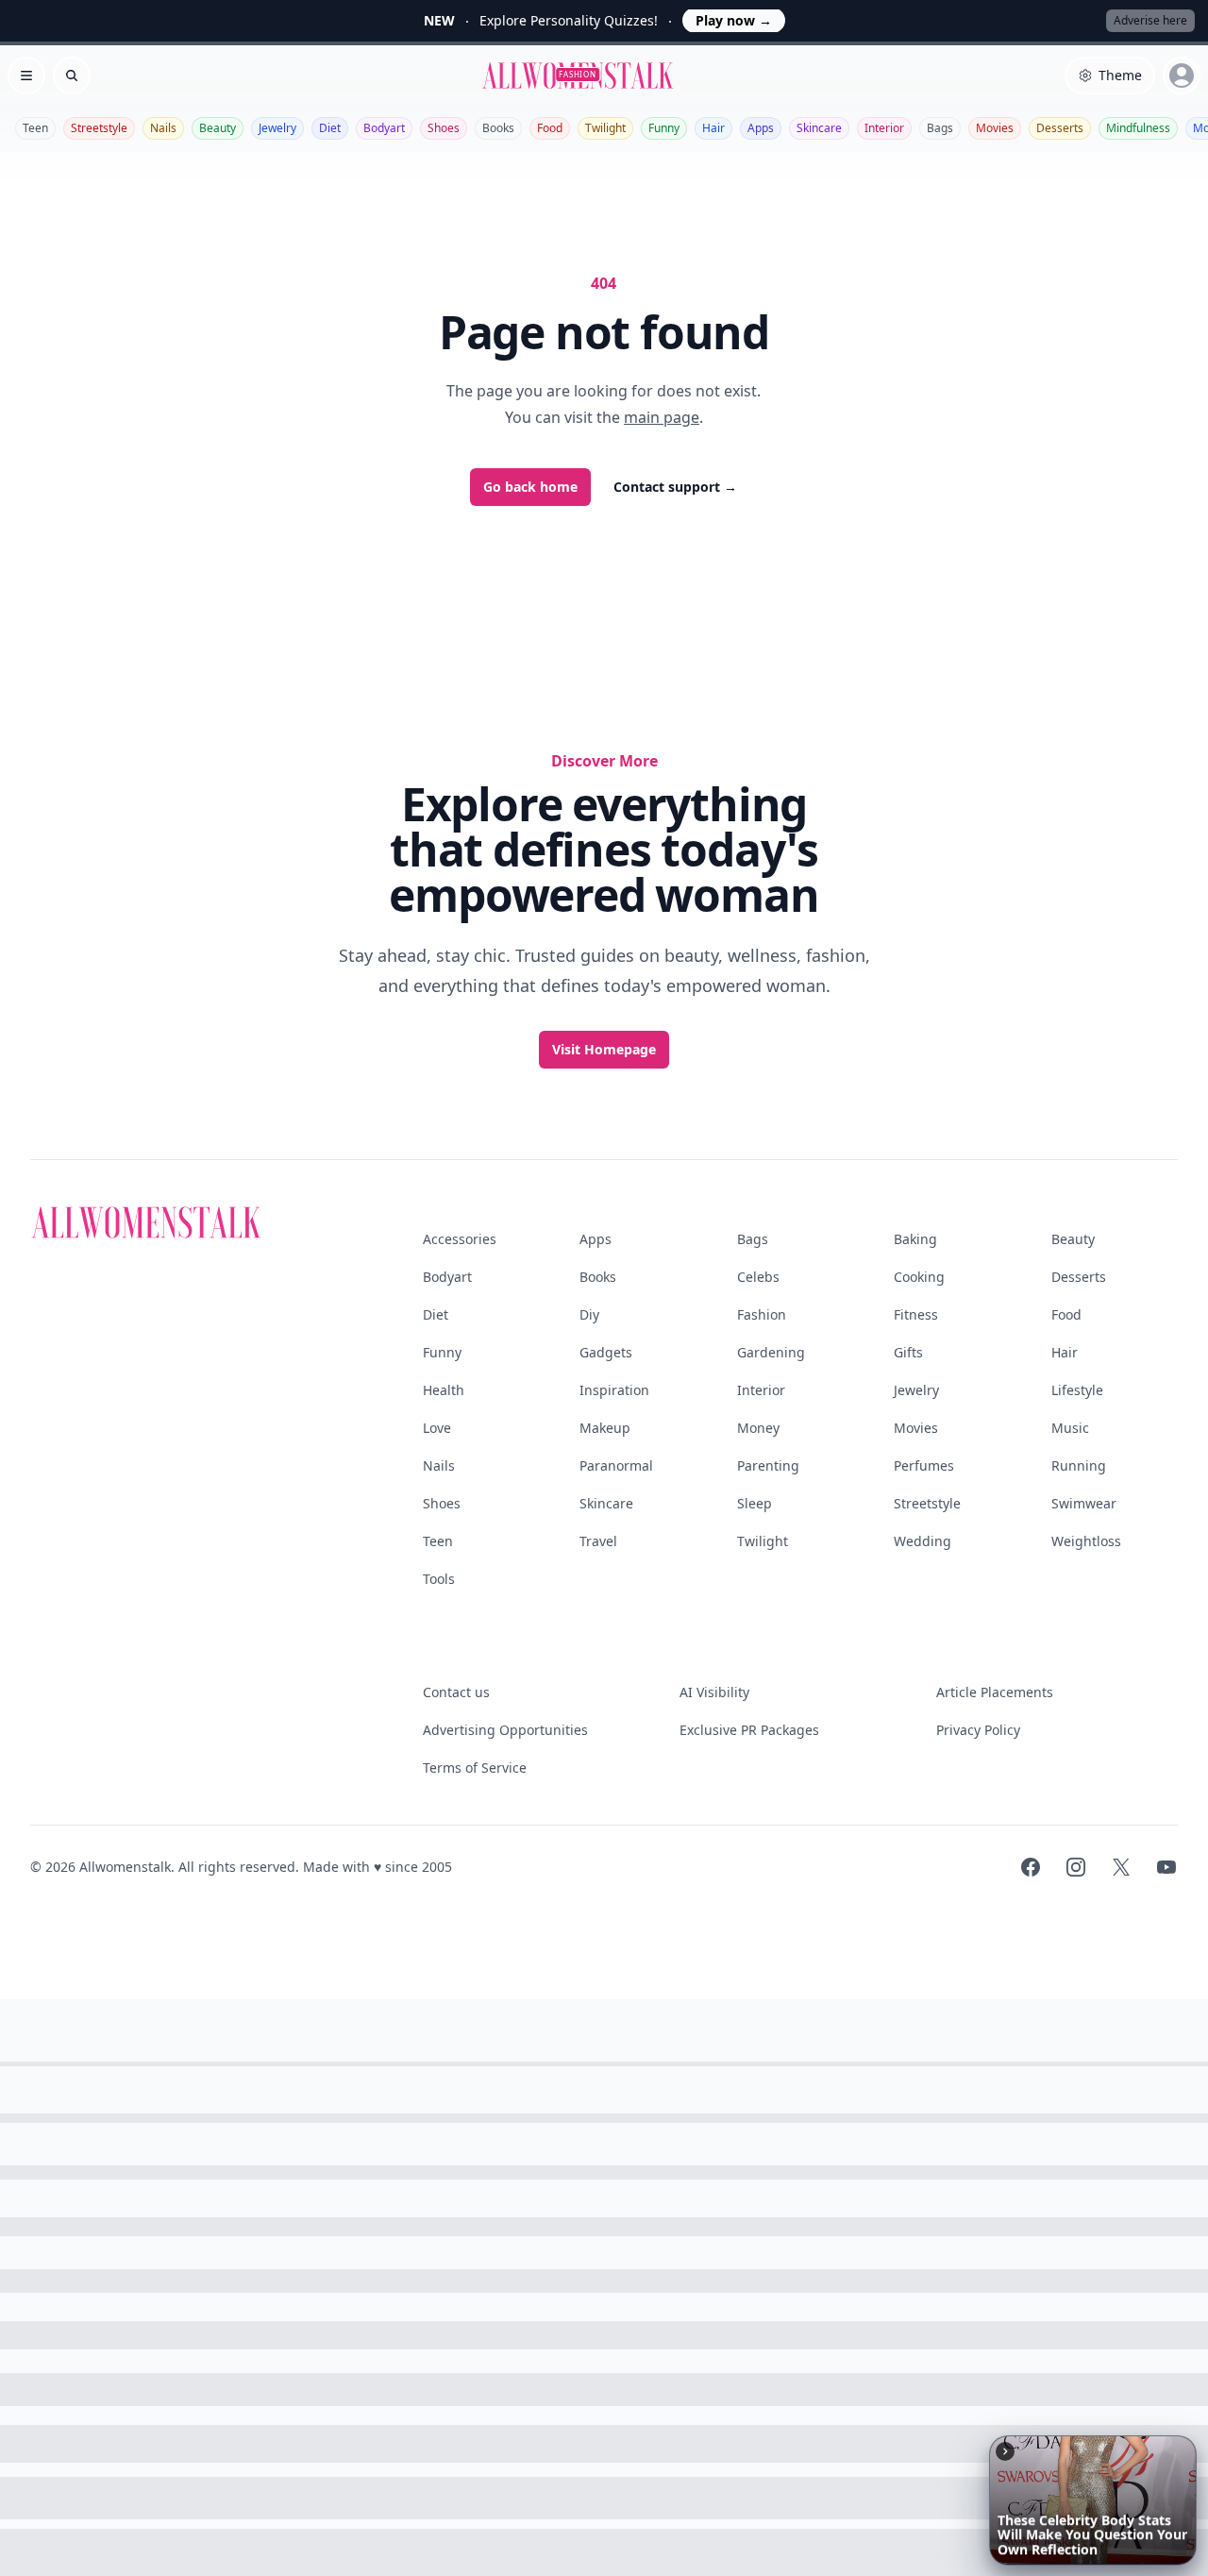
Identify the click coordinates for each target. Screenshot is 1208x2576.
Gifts (908, 1352)
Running (1079, 1465)
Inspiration (614, 1390)
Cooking (919, 1277)
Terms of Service (475, 1768)
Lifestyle (1077, 1390)
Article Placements (995, 1692)
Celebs (758, 1277)
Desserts (1060, 128)
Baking (915, 1239)
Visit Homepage (604, 1049)
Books (498, 128)
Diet (330, 128)
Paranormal (616, 1465)
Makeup (605, 1428)
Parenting (768, 1465)
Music (1070, 1428)
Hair (713, 128)
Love (437, 1428)
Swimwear (1084, 1503)
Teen (35, 128)
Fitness (916, 1314)
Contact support (675, 487)
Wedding (923, 1541)
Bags (940, 128)
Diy (589, 1314)
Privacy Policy (978, 1730)
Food (550, 128)
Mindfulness (1138, 128)
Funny (664, 128)
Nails (163, 128)
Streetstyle (99, 128)
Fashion (762, 1314)
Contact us (456, 1692)
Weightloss (1086, 1541)
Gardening (771, 1352)
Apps (761, 128)
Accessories (460, 1239)
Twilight (605, 128)
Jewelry (277, 128)
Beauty (218, 128)
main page (662, 417)
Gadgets (606, 1352)
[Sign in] (1182, 76)
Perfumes (924, 1465)
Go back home (530, 487)
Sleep (755, 1503)
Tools (439, 1579)
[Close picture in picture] (1005, 2451)
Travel (598, 1541)
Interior (884, 128)
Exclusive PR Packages (749, 1730)
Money (758, 1428)
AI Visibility (714, 1692)
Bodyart (384, 128)
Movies (995, 128)
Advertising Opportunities (505, 1730)
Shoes (444, 128)
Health (444, 1390)
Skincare (819, 128)
